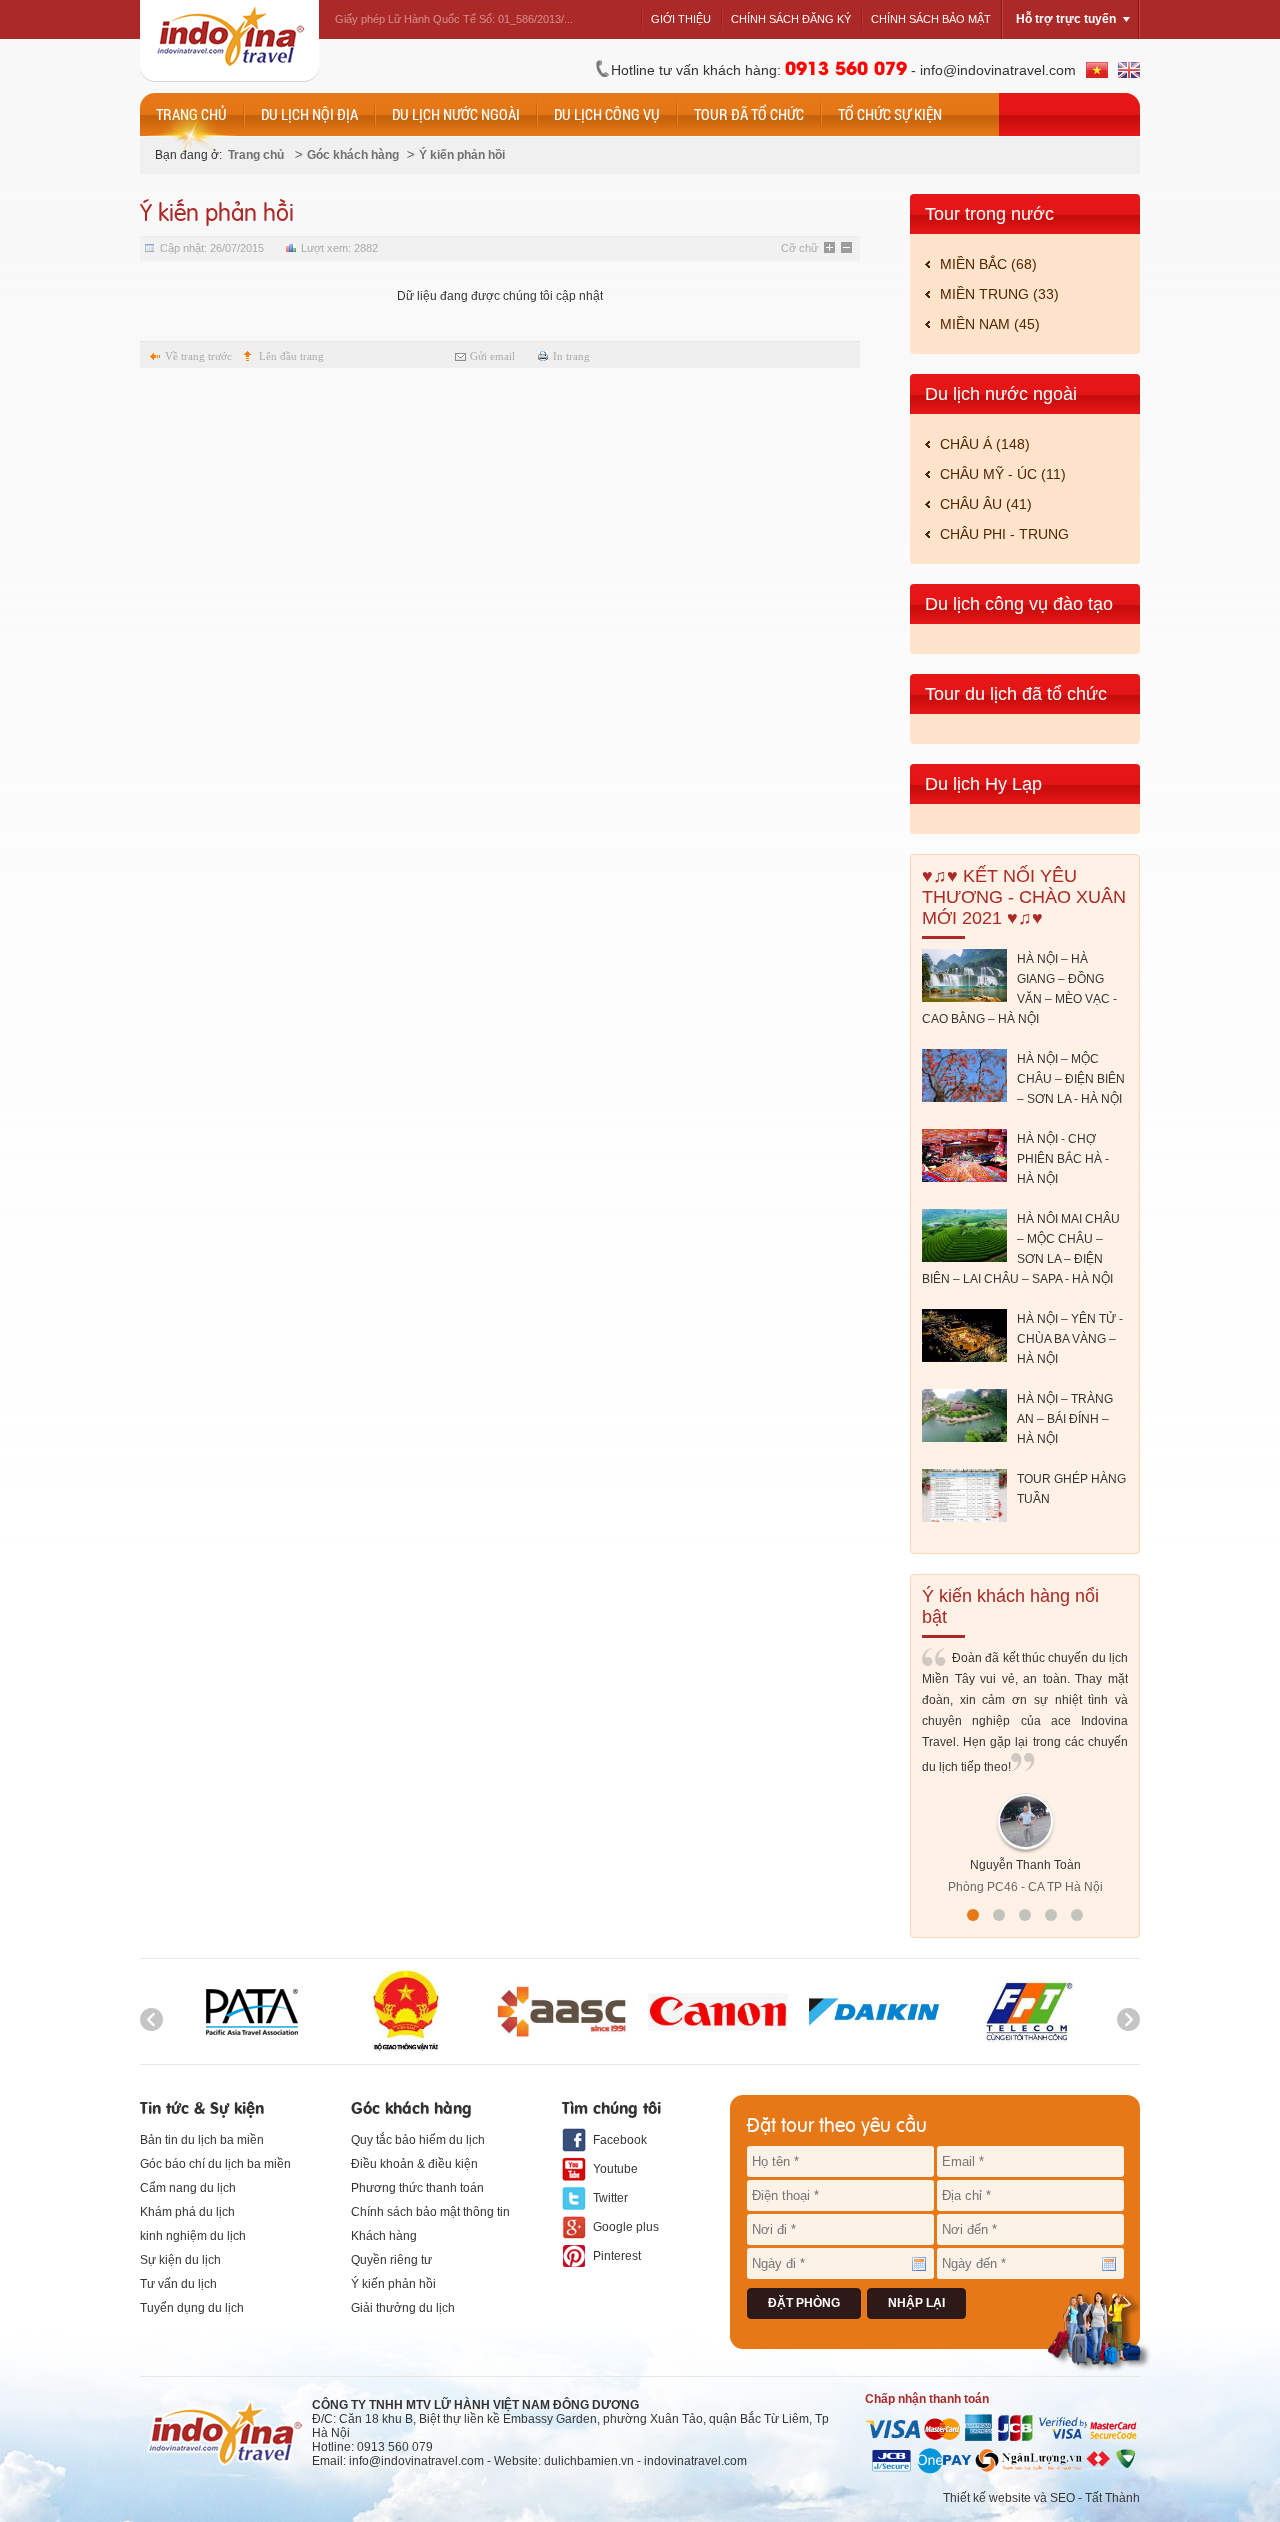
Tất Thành (1112, 2498)
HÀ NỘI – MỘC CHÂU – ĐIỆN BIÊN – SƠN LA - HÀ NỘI (1071, 1079)
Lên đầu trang (291, 356)
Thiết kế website (987, 2498)
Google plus (626, 2227)
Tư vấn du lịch (178, 2284)
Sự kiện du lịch (180, 2260)
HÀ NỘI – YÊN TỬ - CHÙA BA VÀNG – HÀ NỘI (1070, 1339)
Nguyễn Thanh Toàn (1025, 1865)
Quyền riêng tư (391, 2260)
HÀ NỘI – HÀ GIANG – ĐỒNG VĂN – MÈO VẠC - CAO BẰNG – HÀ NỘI (1019, 989)
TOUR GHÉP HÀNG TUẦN (1071, 1489)
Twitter (610, 2198)
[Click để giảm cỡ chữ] (848, 249)
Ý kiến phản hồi (462, 155)
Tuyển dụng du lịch (192, 2308)
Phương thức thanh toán (417, 2188)
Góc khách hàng (353, 155)
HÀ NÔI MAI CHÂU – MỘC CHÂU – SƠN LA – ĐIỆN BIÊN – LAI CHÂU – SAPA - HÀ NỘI (1021, 1249)
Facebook (620, 2140)
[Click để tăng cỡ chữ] (831, 249)
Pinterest (617, 2256)
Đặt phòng (804, 2303)
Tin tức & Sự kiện (202, 2106)
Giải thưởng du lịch (403, 2308)
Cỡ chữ (799, 248)
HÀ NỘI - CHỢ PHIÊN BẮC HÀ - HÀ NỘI (1063, 1159)
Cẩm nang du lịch (188, 2188)
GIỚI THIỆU (681, 19)
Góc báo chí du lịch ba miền (215, 2164)
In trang (571, 356)
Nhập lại (916, 2303)
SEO (1062, 2498)
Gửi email (492, 356)
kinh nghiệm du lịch (193, 2236)
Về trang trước (198, 356)
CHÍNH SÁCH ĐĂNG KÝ (791, 19)
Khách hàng (384, 2236)
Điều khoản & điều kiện (414, 2164)
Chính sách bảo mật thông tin (430, 2212)
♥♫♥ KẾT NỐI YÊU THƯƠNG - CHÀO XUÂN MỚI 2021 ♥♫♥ (1024, 897)
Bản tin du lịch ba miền (202, 2140)
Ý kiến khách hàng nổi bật (1010, 1606)
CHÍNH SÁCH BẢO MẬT (931, 19)
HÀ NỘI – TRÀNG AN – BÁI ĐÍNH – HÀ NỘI (1065, 1419)
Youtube (615, 2169)
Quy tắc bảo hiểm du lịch (418, 2140)
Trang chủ (256, 155)
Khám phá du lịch (187, 2212)
